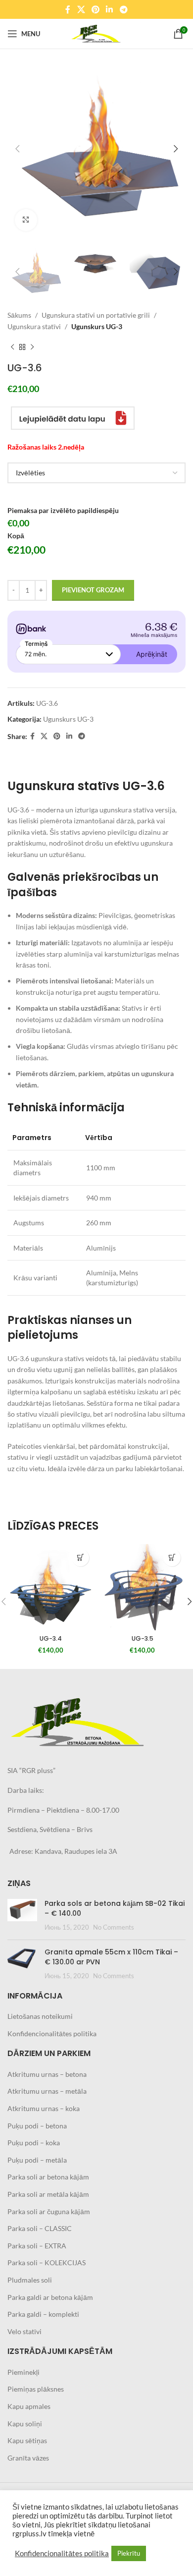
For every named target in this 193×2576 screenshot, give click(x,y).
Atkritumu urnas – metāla (47, 2091)
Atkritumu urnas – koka (44, 2108)
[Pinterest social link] (95, 9)
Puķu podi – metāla (37, 2160)
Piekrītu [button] (129, 2553)
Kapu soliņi (25, 2424)
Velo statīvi (24, 2331)
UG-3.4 (51, 1638)
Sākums (19, 315)
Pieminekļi (24, 2372)
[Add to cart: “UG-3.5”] (172, 1558)
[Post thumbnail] (22, 1916)
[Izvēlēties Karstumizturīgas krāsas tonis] (96, 473)
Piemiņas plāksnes (36, 2389)
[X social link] (81, 9)
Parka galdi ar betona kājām (50, 2297)
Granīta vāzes (28, 2458)
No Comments (114, 1927)
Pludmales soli (30, 2280)
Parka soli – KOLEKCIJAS (47, 2262)
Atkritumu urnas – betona (47, 2074)
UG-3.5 (143, 1638)
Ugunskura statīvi (34, 326)
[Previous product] (12, 347)
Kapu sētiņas (27, 2440)
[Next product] (32, 347)
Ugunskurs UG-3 (97, 326)
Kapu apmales (29, 2406)
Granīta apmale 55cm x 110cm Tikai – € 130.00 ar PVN (111, 1957)
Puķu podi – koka (34, 2143)
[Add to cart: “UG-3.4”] (80, 1558)
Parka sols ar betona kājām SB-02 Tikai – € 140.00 (115, 1908)
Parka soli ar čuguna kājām (49, 2211)
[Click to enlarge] (26, 220)
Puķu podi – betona (37, 2126)
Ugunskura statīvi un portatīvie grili (96, 315)
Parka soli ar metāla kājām (48, 2194)
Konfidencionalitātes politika (52, 2033)
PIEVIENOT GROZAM (93, 590)
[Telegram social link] (123, 9)
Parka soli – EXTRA (37, 2246)
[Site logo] (96, 33)
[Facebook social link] (68, 9)
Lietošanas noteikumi (40, 2016)
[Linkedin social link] (110, 9)
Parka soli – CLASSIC (40, 2228)
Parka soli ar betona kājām (48, 2177)
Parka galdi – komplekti (43, 2314)
